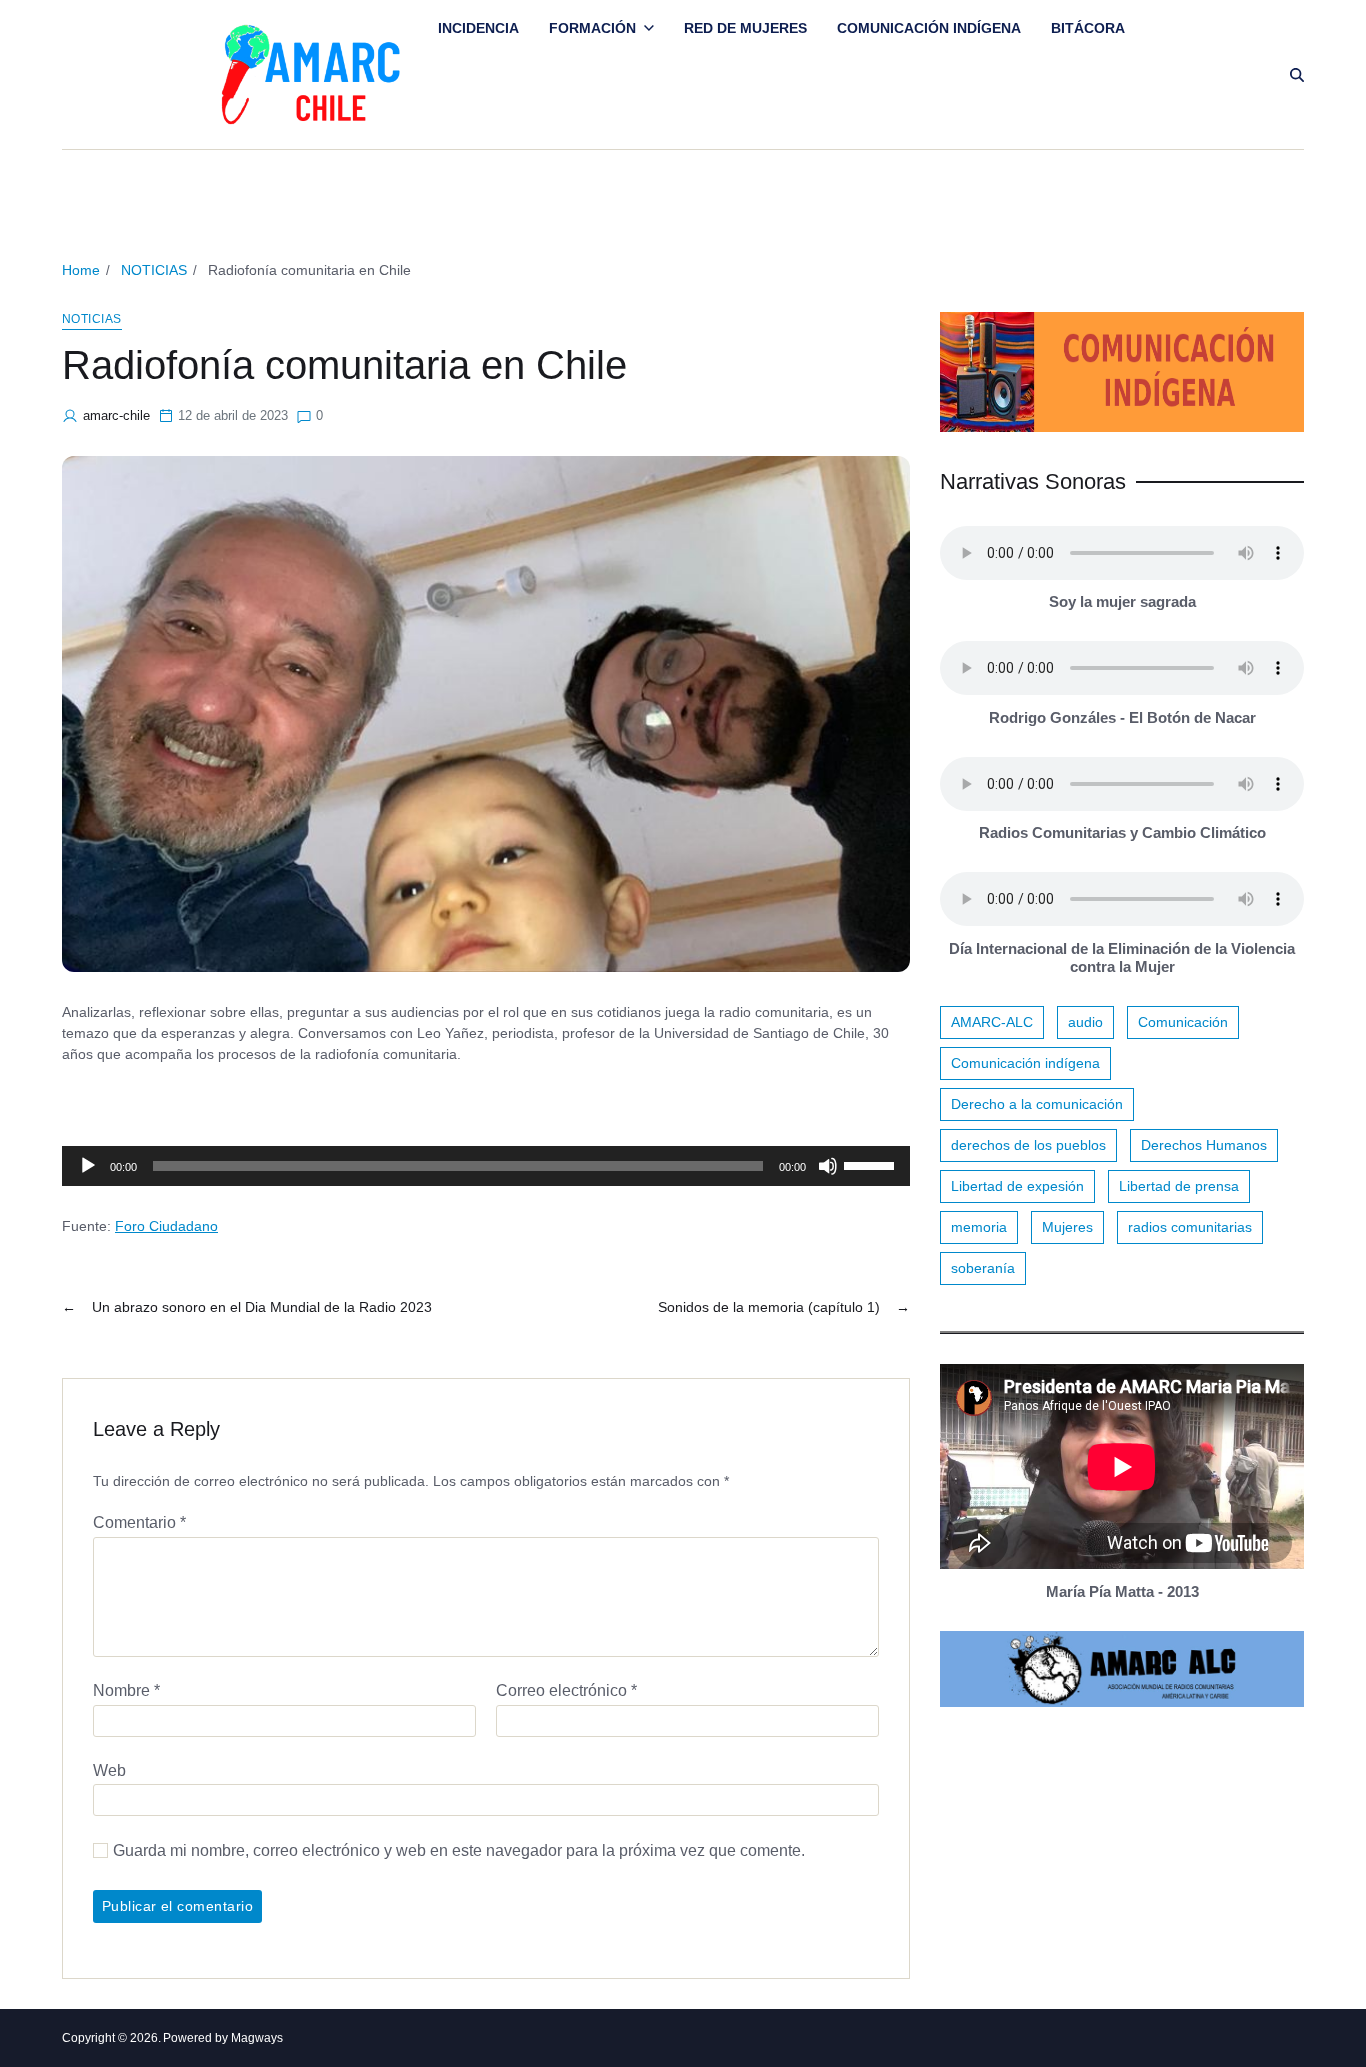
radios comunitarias (1190, 1227)
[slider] (872, 1164)
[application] (486, 1166)
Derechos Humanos (1204, 1145)
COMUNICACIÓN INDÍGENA (929, 28)
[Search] (1297, 75)
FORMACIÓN (592, 28)
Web (109, 1770)
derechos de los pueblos (1028, 1145)
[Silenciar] (828, 1166)
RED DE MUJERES (745, 28)
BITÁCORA (1088, 28)
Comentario (139, 1522)
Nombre (126, 1690)
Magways (257, 2038)
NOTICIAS (92, 319)
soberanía (983, 1268)
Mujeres (1067, 1227)
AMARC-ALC (992, 1022)
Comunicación (1183, 1022)
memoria (979, 1227)
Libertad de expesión (1017, 1186)
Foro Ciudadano (166, 1226)
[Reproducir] (88, 1166)
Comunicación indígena (1025, 1063)
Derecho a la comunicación (1037, 1104)
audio (1085, 1022)
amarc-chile (116, 415)
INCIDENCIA (478, 28)
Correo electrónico (566, 1690)
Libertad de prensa (1179, 1186)
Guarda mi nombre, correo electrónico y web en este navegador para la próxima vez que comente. (459, 1850)
